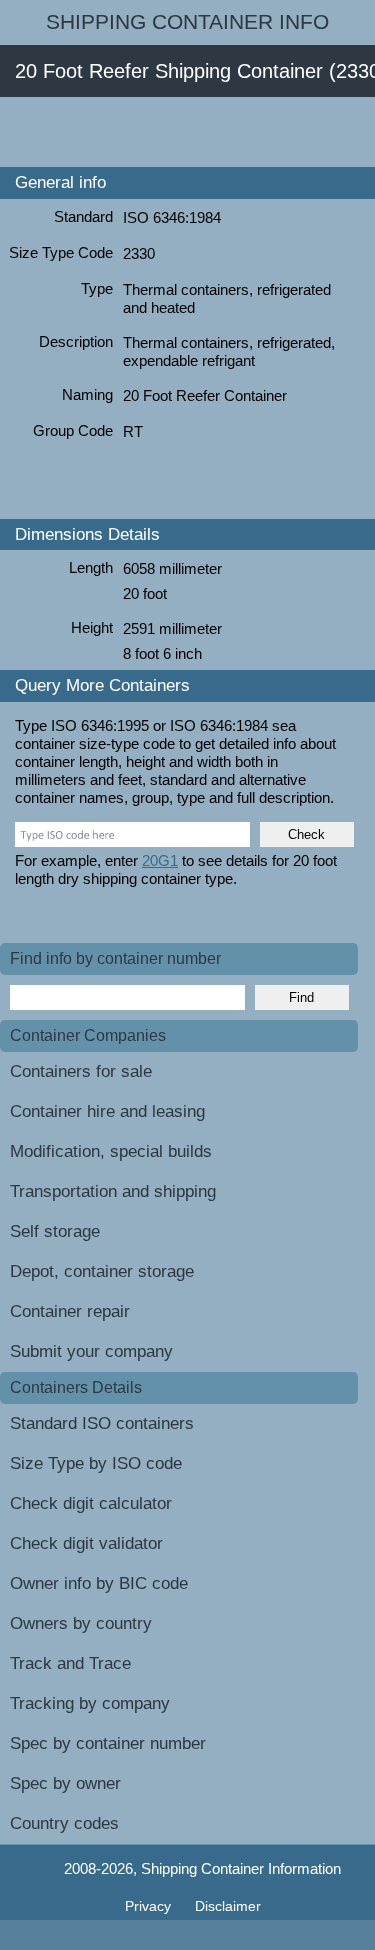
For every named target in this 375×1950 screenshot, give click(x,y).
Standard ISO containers (102, 1423)
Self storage (55, 1231)
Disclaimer (228, 1906)
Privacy (150, 1906)
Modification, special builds (111, 1151)
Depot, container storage (102, 1271)
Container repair (70, 1311)
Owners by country (81, 1623)
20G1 (160, 860)
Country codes (64, 1823)
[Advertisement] (187, 132)
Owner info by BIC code (99, 1583)
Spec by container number (108, 1743)
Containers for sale (81, 1071)
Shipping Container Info (187, 22)
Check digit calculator (91, 1503)
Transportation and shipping (113, 1191)
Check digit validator (86, 1543)
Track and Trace (70, 1663)
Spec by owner (65, 1783)
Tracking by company (90, 1703)
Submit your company (91, 1351)
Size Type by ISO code (96, 1463)
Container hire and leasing (107, 1111)
